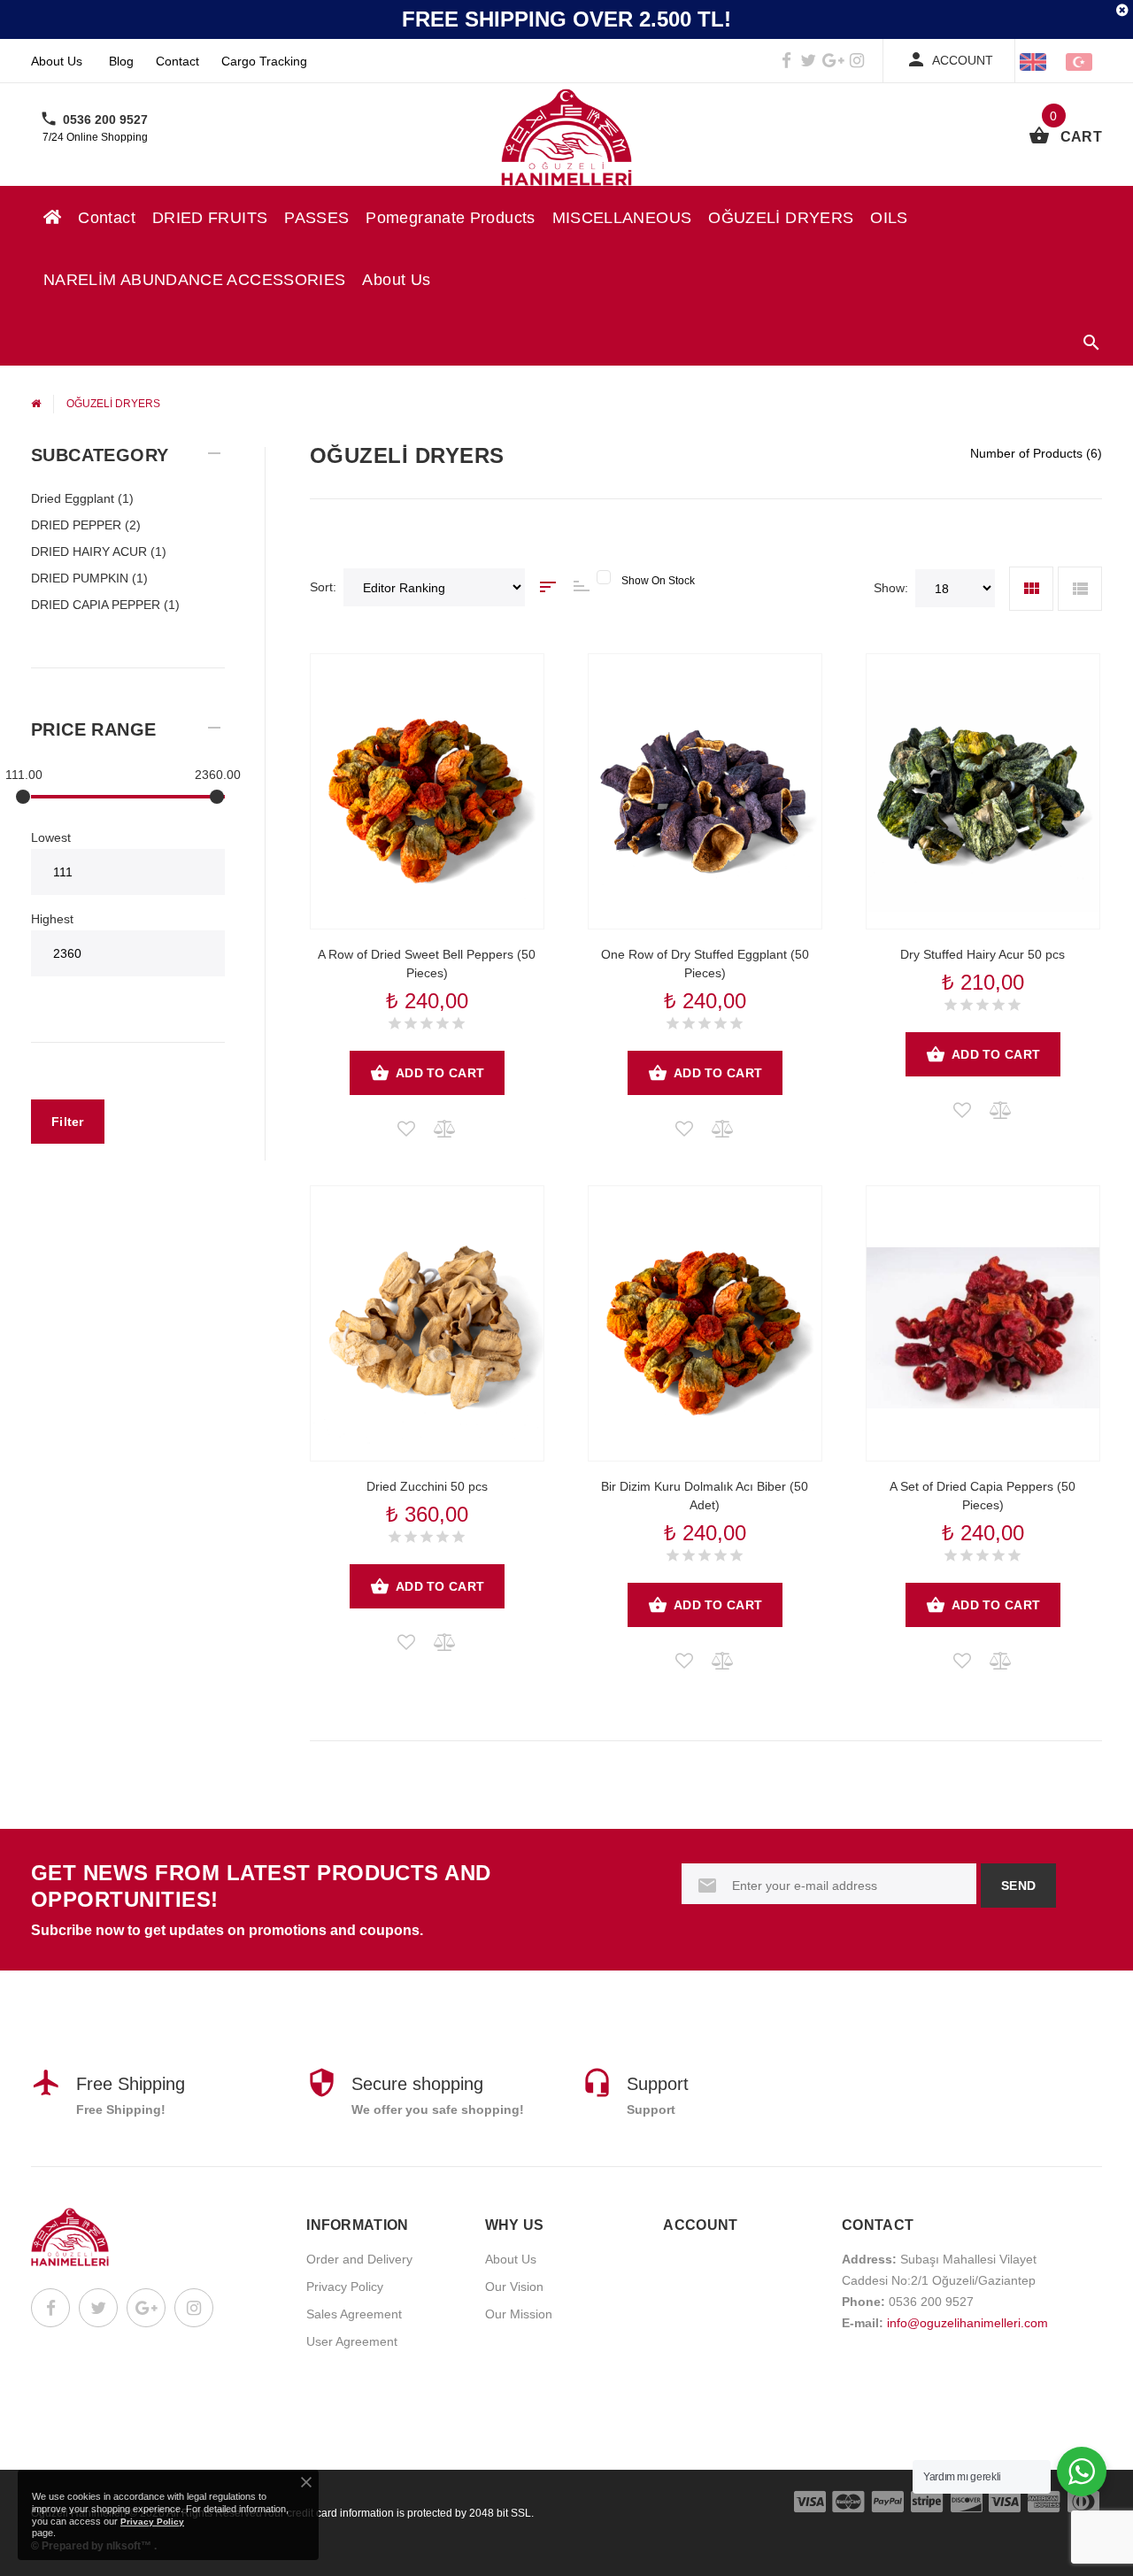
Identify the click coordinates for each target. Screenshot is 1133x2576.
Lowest (51, 837)
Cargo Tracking (264, 61)
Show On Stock (658, 581)
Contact (177, 61)
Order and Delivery (359, 2259)
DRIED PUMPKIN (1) (89, 578)
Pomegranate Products (450, 218)
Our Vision (514, 2287)
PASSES (316, 218)
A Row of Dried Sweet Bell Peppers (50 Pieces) (427, 964)
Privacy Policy (345, 2287)
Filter (68, 1122)
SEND (1018, 1886)
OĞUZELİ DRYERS (781, 218)
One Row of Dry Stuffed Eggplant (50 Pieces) (705, 964)
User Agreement (352, 2341)
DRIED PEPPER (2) (86, 525)
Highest (52, 919)
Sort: (323, 587)
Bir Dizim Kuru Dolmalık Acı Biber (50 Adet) (705, 1496)
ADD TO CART (440, 1073)
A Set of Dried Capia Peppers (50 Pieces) (983, 1496)
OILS (889, 218)
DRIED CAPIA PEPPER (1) (105, 605)
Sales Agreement (354, 2314)
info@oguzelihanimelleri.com (967, 2323)
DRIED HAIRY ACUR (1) (99, 551)
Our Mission (519, 2314)
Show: (891, 588)
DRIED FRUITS (210, 218)
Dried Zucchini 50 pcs (427, 1486)
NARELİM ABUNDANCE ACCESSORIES (194, 280)
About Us (57, 61)
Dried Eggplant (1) (82, 498)
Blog (121, 61)
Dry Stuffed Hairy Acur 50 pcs (983, 954)
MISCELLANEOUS (622, 218)
